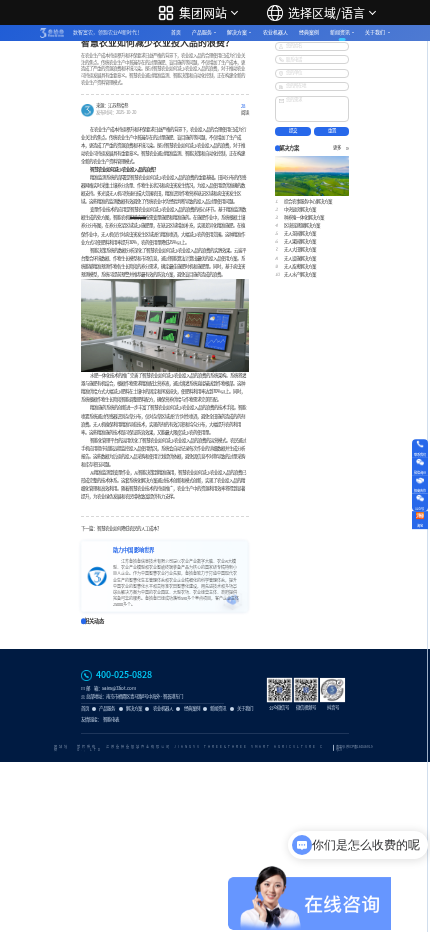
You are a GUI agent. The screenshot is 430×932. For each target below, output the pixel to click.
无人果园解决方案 (300, 241)
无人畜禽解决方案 (300, 266)
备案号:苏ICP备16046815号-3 (354, 748)
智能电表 (111, 719)
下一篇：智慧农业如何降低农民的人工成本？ (121, 528)
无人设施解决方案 (300, 258)
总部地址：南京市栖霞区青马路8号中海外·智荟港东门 (134, 696)
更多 (337, 148)
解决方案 (237, 32)
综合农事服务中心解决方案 (308, 201)
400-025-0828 (124, 675)
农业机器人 (275, 32)
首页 (176, 32)
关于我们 (375, 32)
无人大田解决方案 (300, 249)
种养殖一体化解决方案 (304, 217)
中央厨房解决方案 (300, 209)
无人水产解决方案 (300, 274)
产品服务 (202, 32)
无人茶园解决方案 (300, 233)
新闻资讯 (340, 32)
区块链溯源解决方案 (302, 225)
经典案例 (309, 32)
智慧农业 (138, 209)
